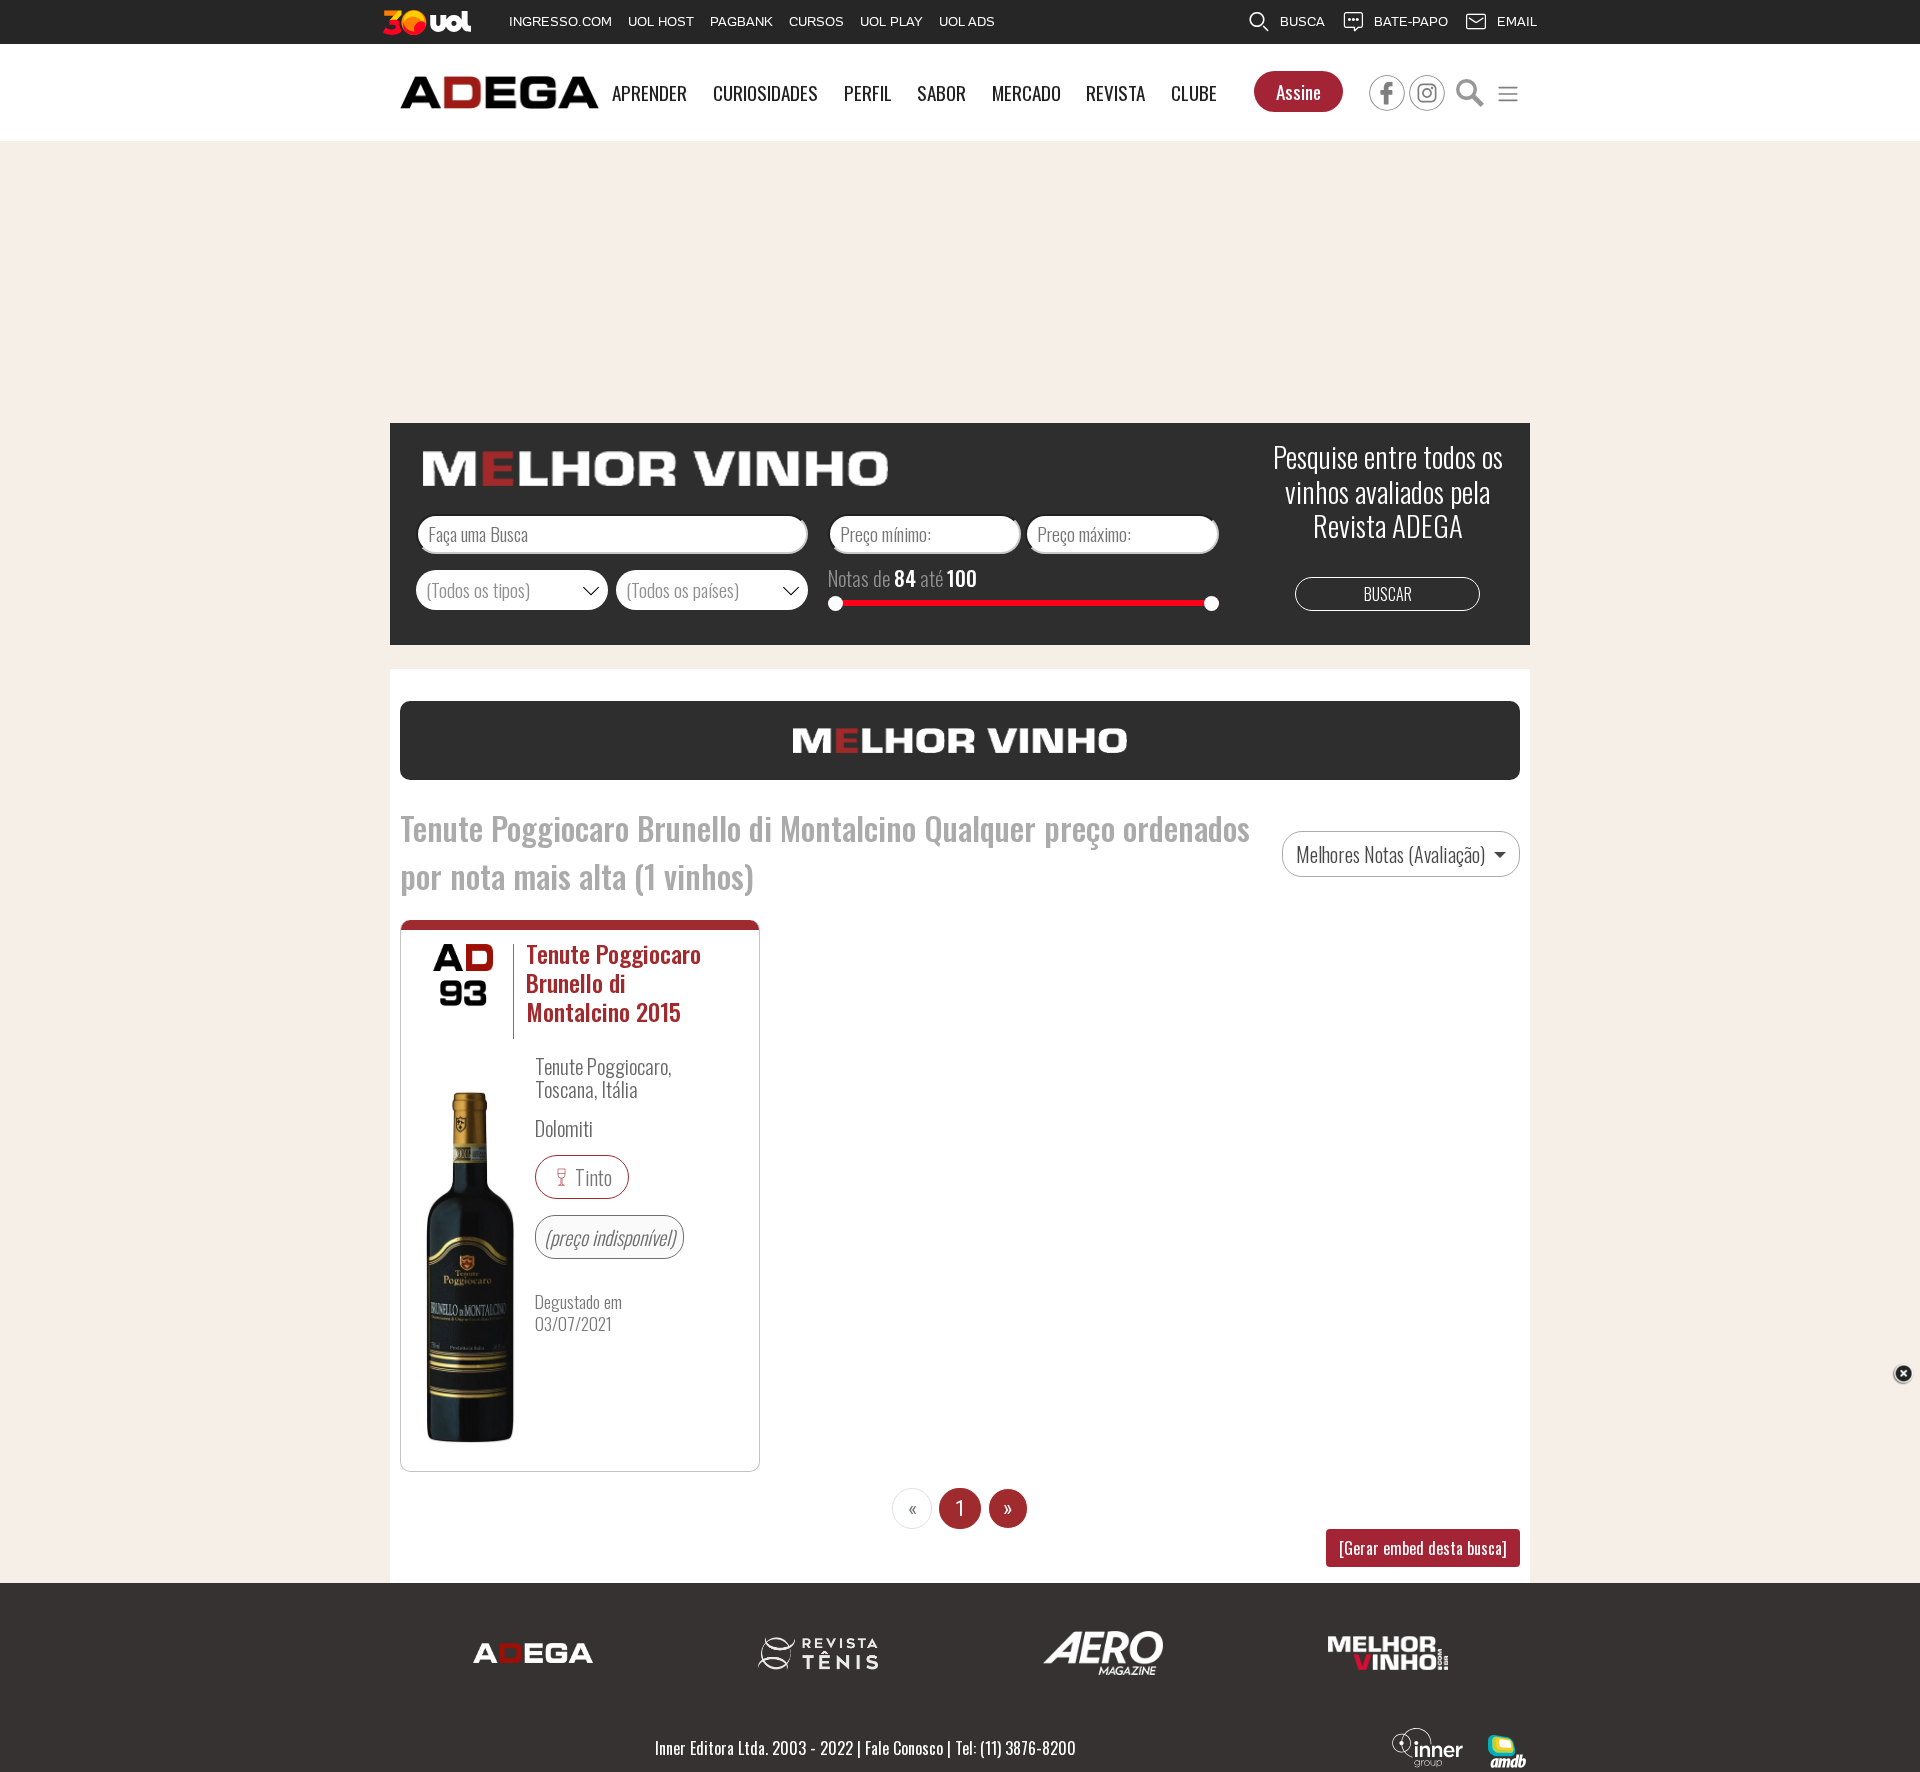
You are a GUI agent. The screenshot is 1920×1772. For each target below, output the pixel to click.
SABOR (941, 92)
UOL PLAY (891, 21)
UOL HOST (661, 21)
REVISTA (1115, 92)
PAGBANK (741, 21)
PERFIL (868, 92)
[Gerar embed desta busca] (1423, 1548)
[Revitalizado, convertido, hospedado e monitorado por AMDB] (1507, 1749)
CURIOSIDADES (765, 92)
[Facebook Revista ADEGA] (1387, 90)
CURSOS (816, 21)
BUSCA (1302, 21)
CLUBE (1194, 92)
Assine (1298, 91)
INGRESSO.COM (560, 21)
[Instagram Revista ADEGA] (1427, 90)
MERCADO (1026, 92)
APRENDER (649, 92)
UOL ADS (967, 21)
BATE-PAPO (1411, 21)
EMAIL (1517, 21)
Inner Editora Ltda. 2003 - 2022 (754, 1748)
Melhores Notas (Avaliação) (1392, 854)
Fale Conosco (904, 1748)
